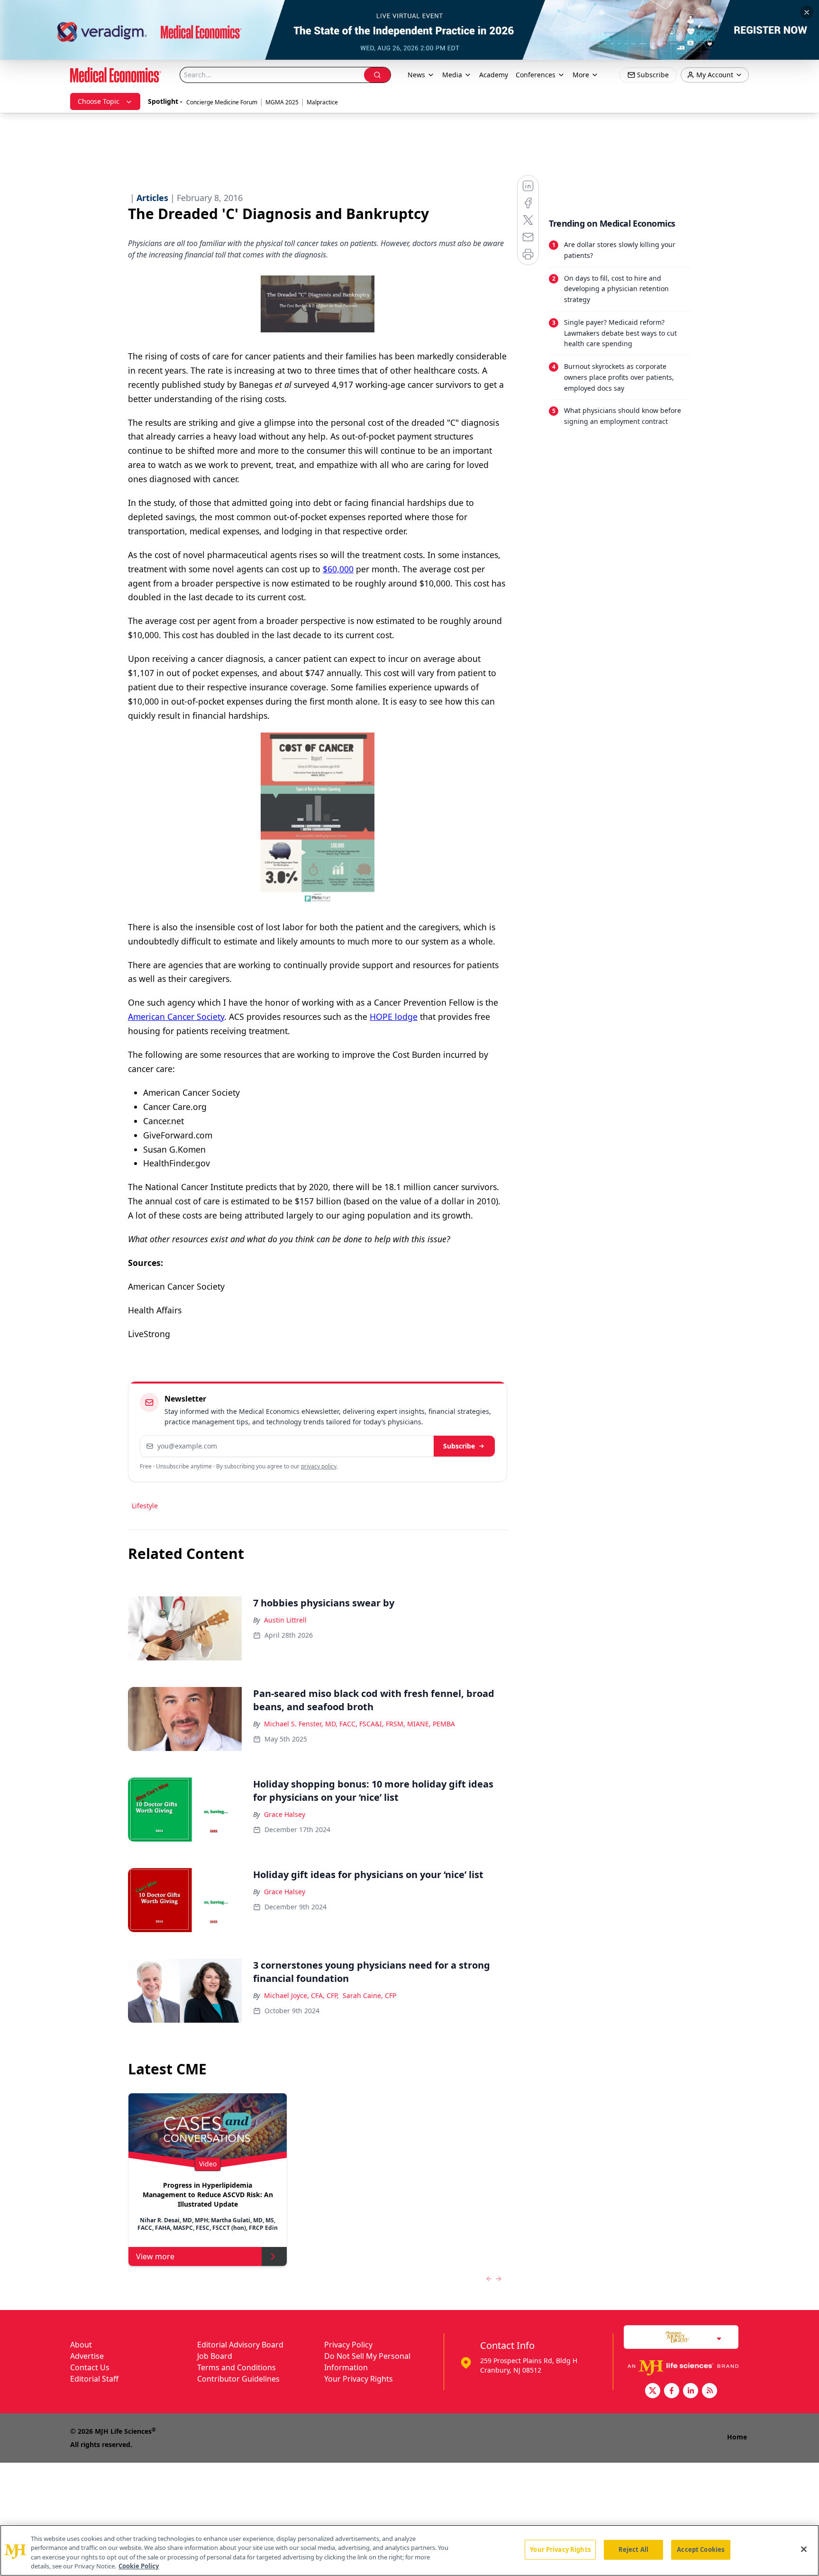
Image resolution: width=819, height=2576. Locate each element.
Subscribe (459, 1446)
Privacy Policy (348, 2345)
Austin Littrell (285, 1620)
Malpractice (322, 102)
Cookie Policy (139, 2566)
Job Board (215, 2356)
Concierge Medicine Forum (222, 102)
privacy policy (319, 1466)
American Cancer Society (176, 1017)
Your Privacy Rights (359, 2379)
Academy (494, 75)
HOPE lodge (394, 1017)
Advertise (87, 2356)
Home (737, 2437)
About (81, 2345)
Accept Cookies (701, 2549)
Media (452, 75)
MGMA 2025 (282, 102)
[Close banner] (807, 12)
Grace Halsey (285, 1814)
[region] (409, 2550)
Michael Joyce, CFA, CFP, (301, 1995)
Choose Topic (99, 101)
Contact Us (90, 2367)
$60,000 (338, 569)
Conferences (536, 75)
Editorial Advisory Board (240, 2345)
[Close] (804, 2549)
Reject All (633, 2549)
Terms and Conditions (237, 2367)
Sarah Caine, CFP (369, 1995)
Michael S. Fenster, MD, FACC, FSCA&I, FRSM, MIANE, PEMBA (359, 1724)
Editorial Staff (94, 2379)
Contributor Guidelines (238, 2379)
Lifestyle (145, 1506)
